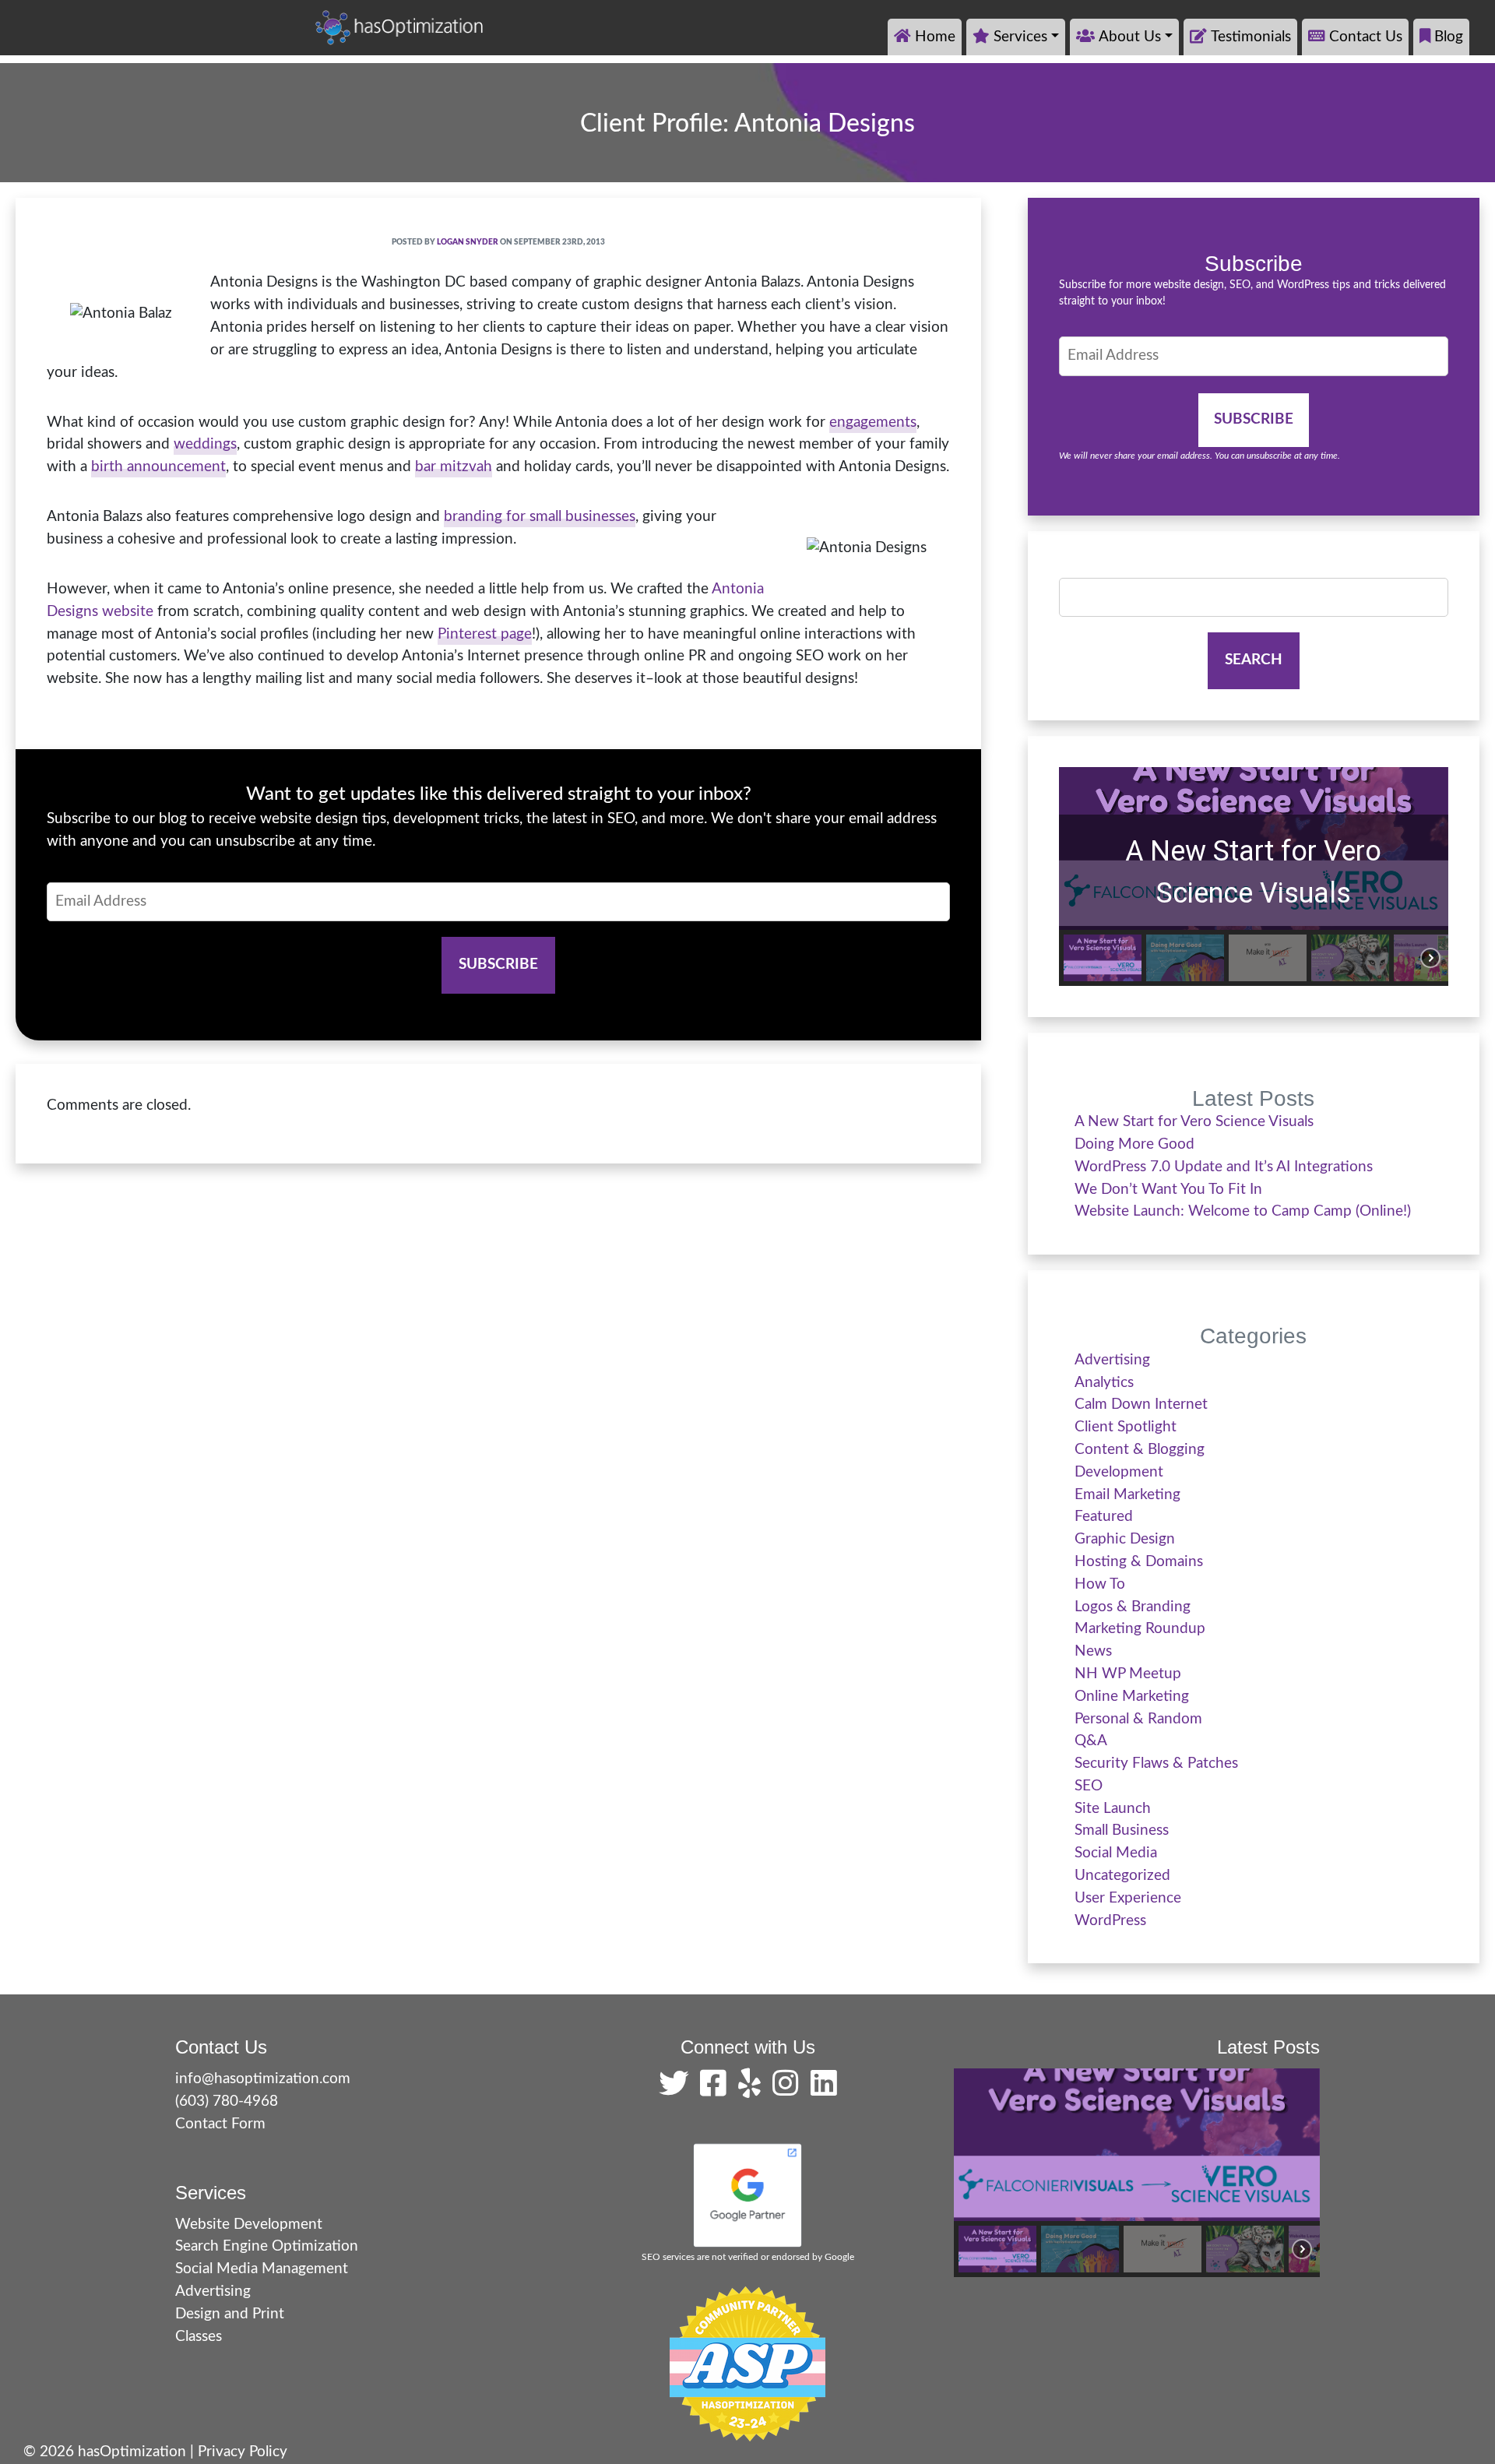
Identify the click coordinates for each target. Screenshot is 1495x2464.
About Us (1130, 37)
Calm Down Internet (1141, 1404)
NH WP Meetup (1128, 1674)
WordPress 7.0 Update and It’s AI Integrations (1224, 1167)
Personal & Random (1138, 1719)
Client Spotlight (1126, 1427)
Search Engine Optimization (267, 2246)
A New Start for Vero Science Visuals (1253, 872)
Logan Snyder (468, 242)
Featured (1104, 1517)
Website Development (249, 2225)
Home (935, 37)
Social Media (1116, 1853)
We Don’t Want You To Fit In (1168, 1190)
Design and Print (230, 2314)
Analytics (1104, 1383)
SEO (1089, 1786)
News (1093, 1651)
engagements (873, 422)
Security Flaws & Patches (1156, 1764)
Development (1119, 1472)
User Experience (1128, 1898)
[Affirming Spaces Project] (747, 2364)
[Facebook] (717, 2090)
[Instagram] (790, 2090)
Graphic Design (1125, 1539)
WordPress (1110, 1921)
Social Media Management (262, 2269)
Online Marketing (1132, 1697)
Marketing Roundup (1140, 1629)
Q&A (1091, 1741)
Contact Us (1366, 37)
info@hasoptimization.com (263, 2079)
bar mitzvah (454, 467)
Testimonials (1251, 37)
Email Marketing (1127, 1495)
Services (1020, 37)
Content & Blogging (1140, 1450)
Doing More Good (1134, 1144)
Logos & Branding (1133, 1607)
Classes (199, 2337)
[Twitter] (677, 2090)
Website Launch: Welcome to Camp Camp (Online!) (1243, 1211)
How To (1100, 1584)
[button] (1103, 958)
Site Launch (1113, 1809)
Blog (1449, 37)
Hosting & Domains (1139, 1562)
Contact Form (220, 2124)
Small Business (1122, 1830)
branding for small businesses (540, 517)
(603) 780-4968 (227, 2101)
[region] (1254, 876)
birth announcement (158, 467)
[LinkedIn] (824, 2090)
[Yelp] (753, 2090)
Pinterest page (485, 634)
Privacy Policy (243, 2452)
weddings (205, 444)
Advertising (1112, 1360)
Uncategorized (1122, 1876)
